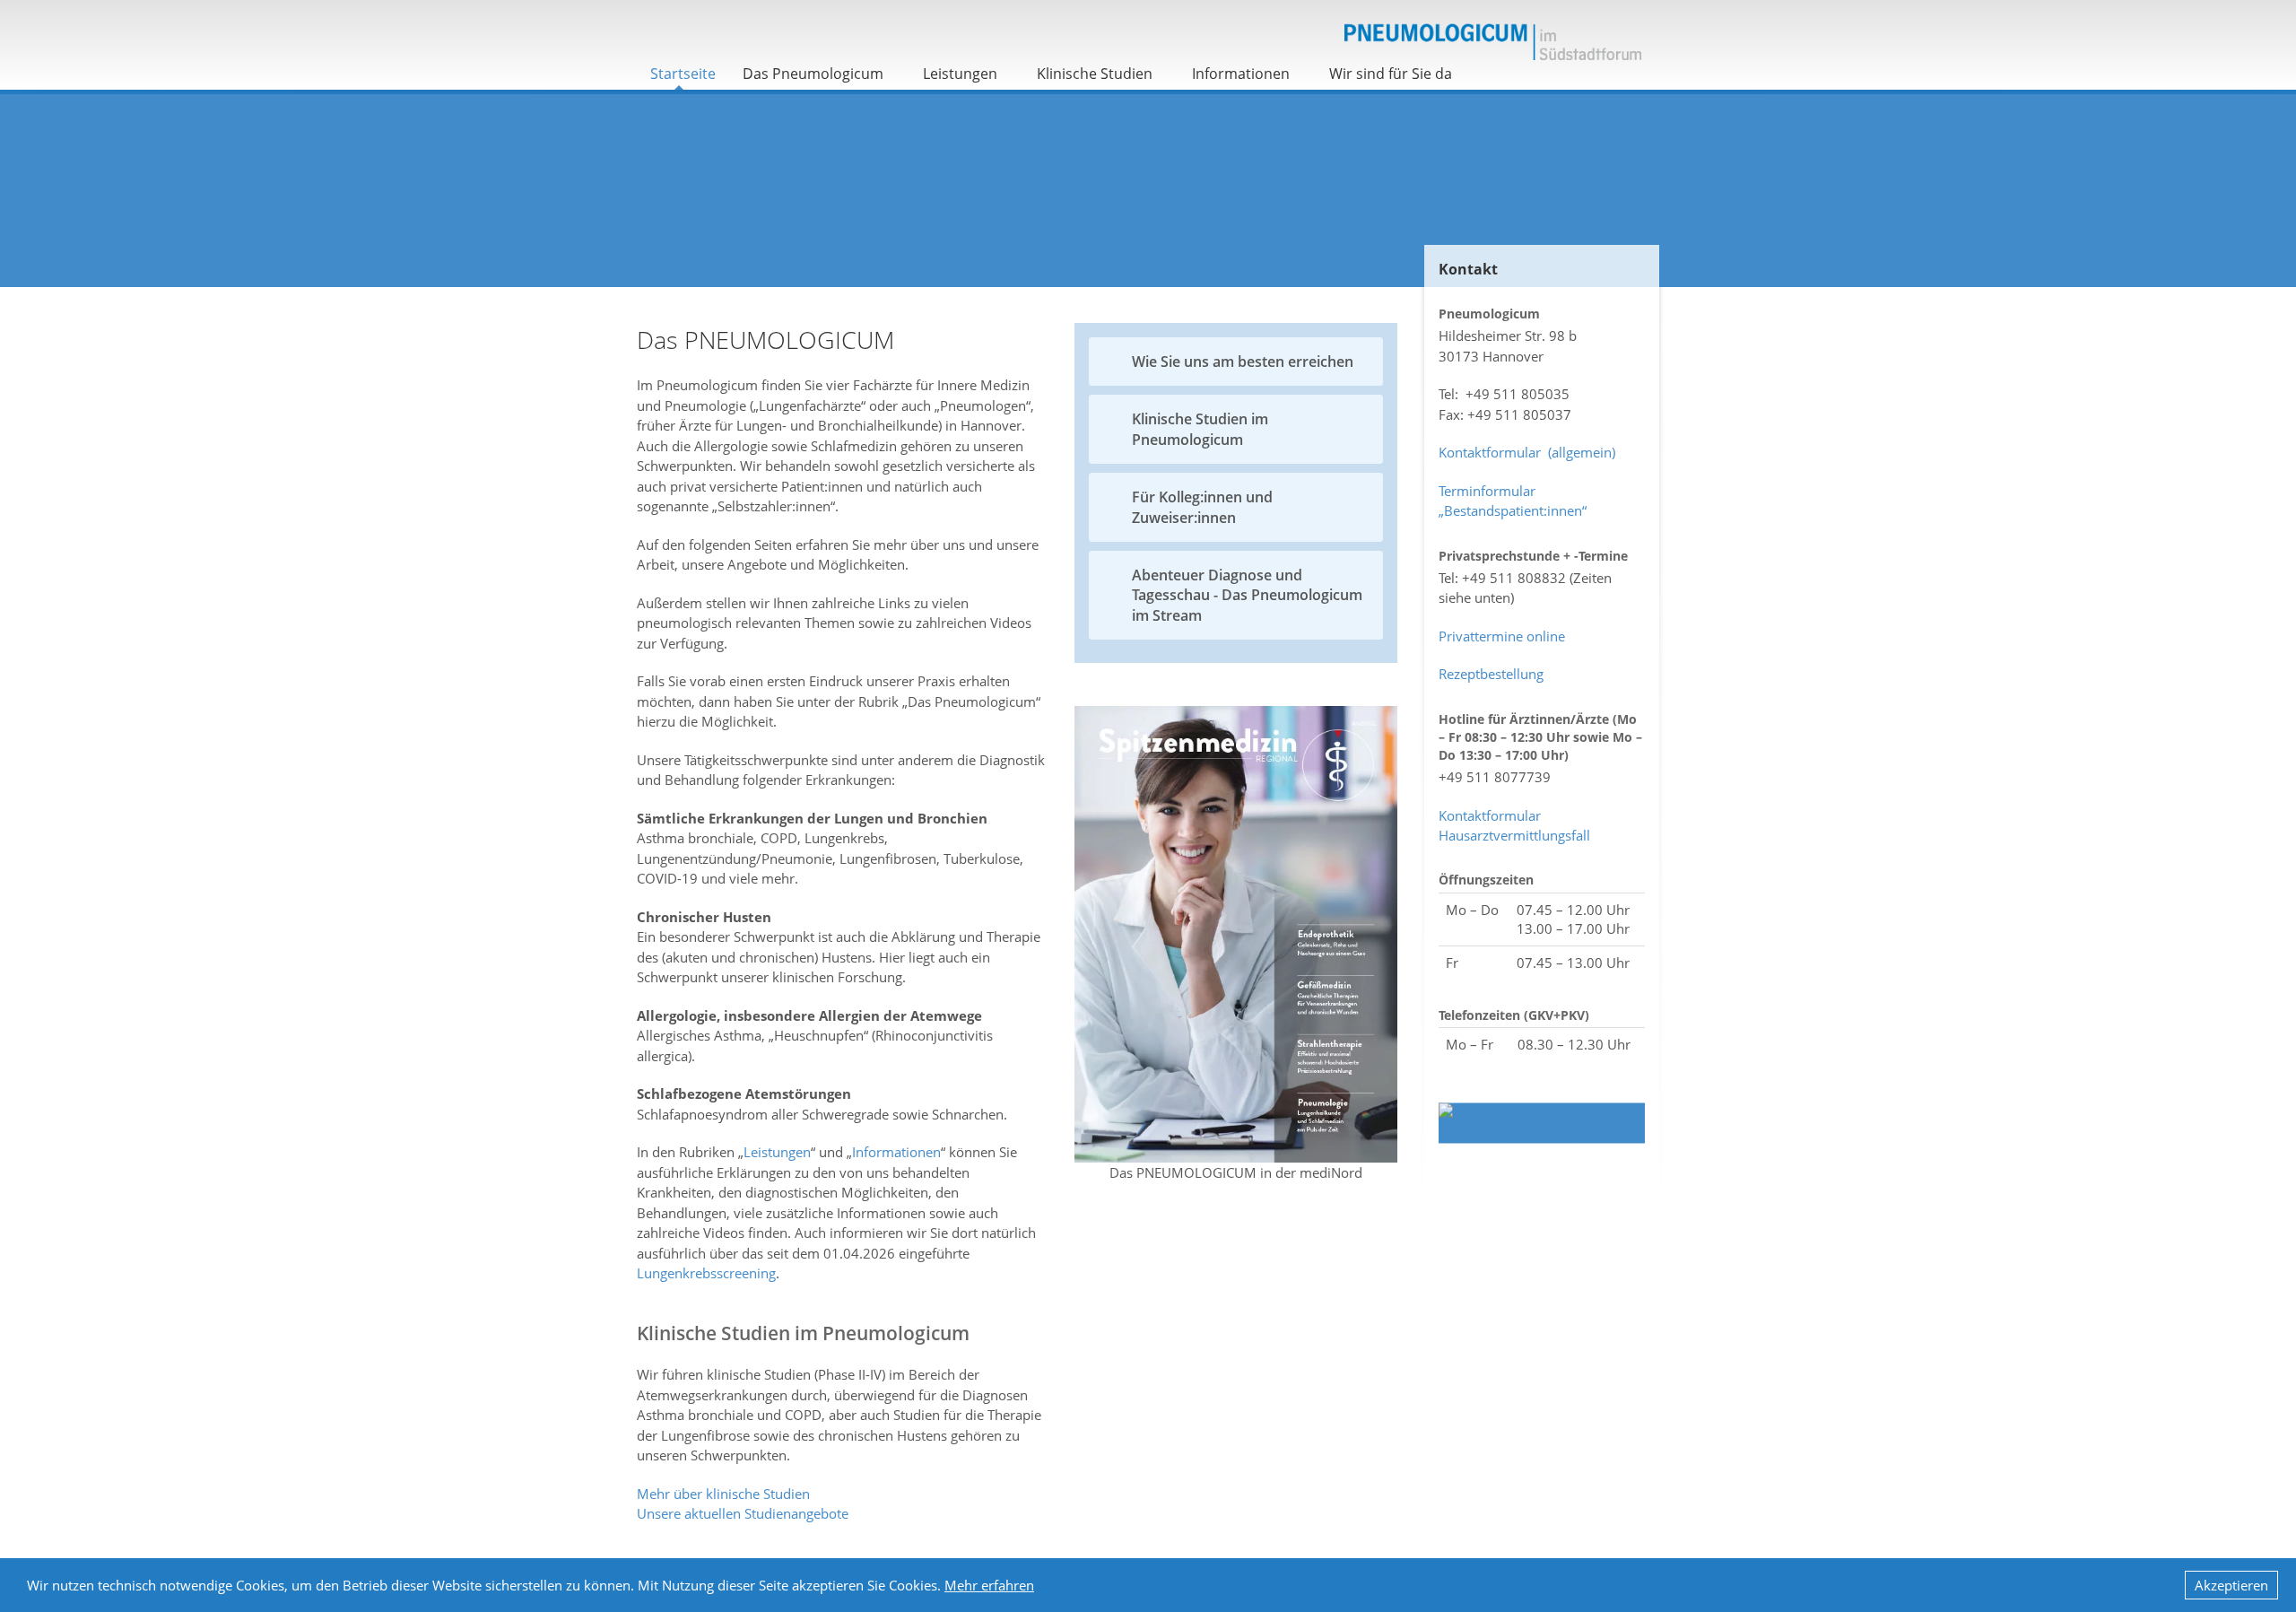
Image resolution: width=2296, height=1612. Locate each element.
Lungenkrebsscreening (706, 1273)
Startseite (683, 74)
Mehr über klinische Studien (723, 1494)
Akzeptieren (2231, 1585)
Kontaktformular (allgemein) (1527, 452)
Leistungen (960, 74)
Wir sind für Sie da (1391, 74)
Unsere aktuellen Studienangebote (743, 1513)
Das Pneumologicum (813, 74)
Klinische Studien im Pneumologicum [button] (1200, 429)
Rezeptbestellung (1491, 674)
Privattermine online (1502, 636)
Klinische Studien (1095, 74)
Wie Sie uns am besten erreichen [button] (1243, 362)
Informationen (1241, 74)
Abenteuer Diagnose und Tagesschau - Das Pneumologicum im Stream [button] (1247, 595)
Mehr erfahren (989, 1585)
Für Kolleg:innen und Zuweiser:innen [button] (1202, 507)
